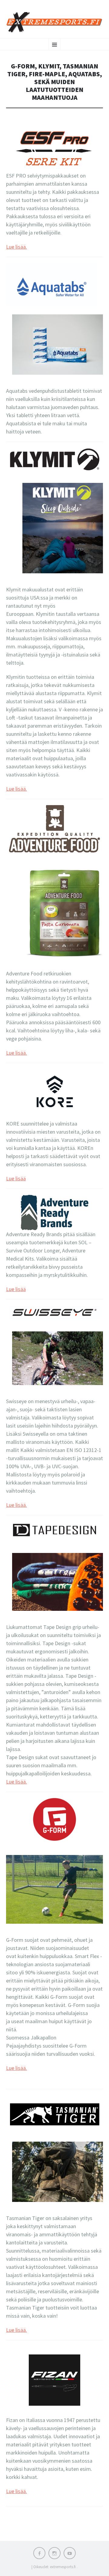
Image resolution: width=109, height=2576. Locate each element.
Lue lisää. (17, 247)
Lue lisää (16, 1178)
